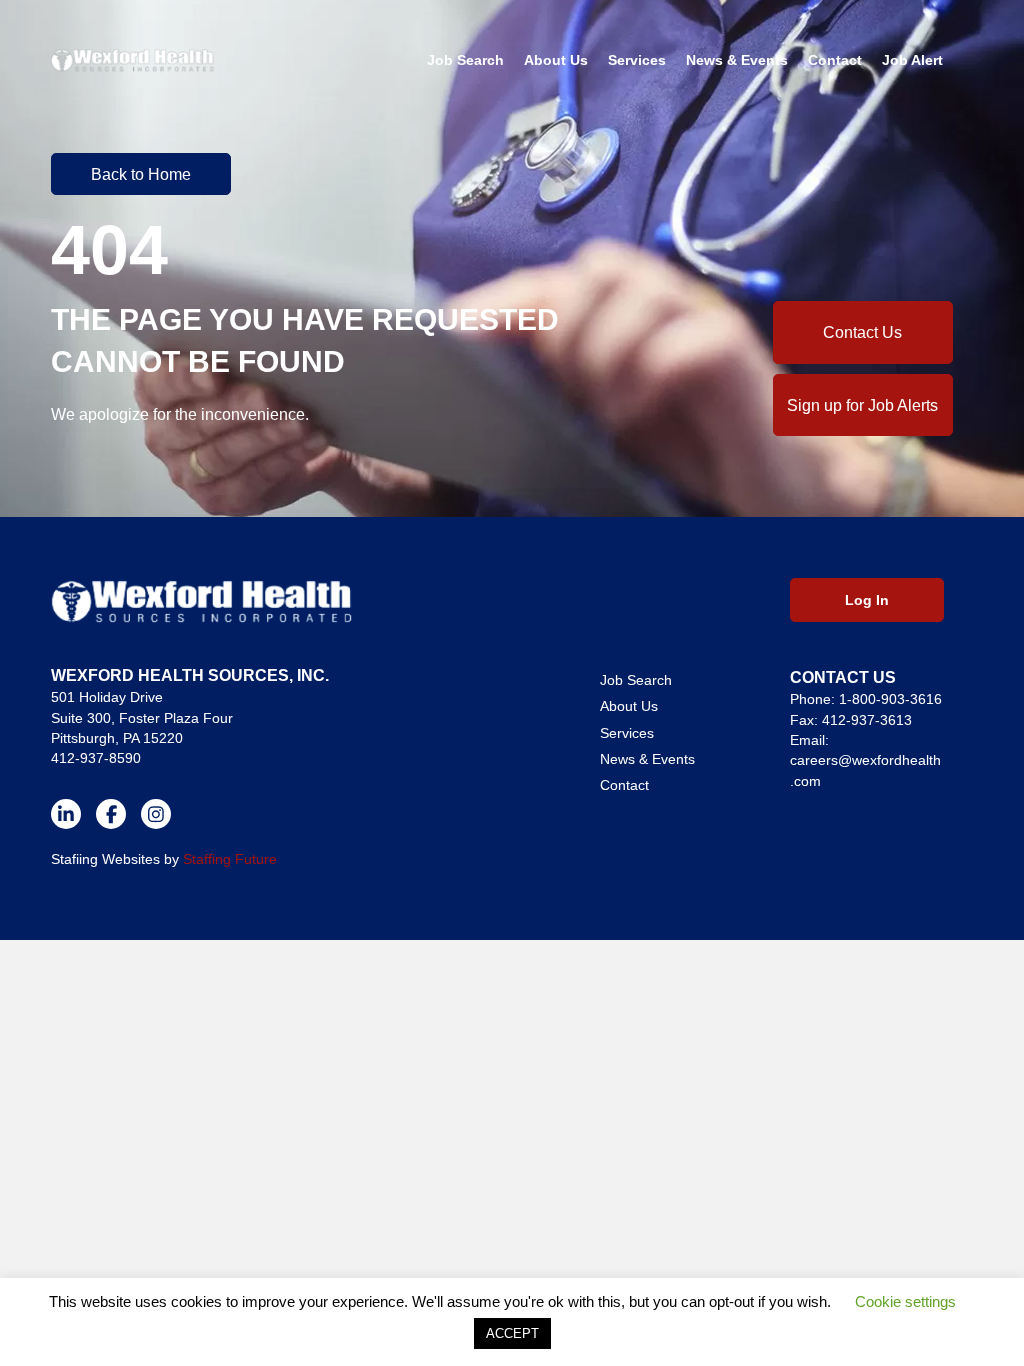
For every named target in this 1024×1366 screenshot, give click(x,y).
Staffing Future (230, 859)
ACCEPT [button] (512, 1333)
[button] (141, 174)
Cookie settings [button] (905, 1301)
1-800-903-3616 (890, 699)
